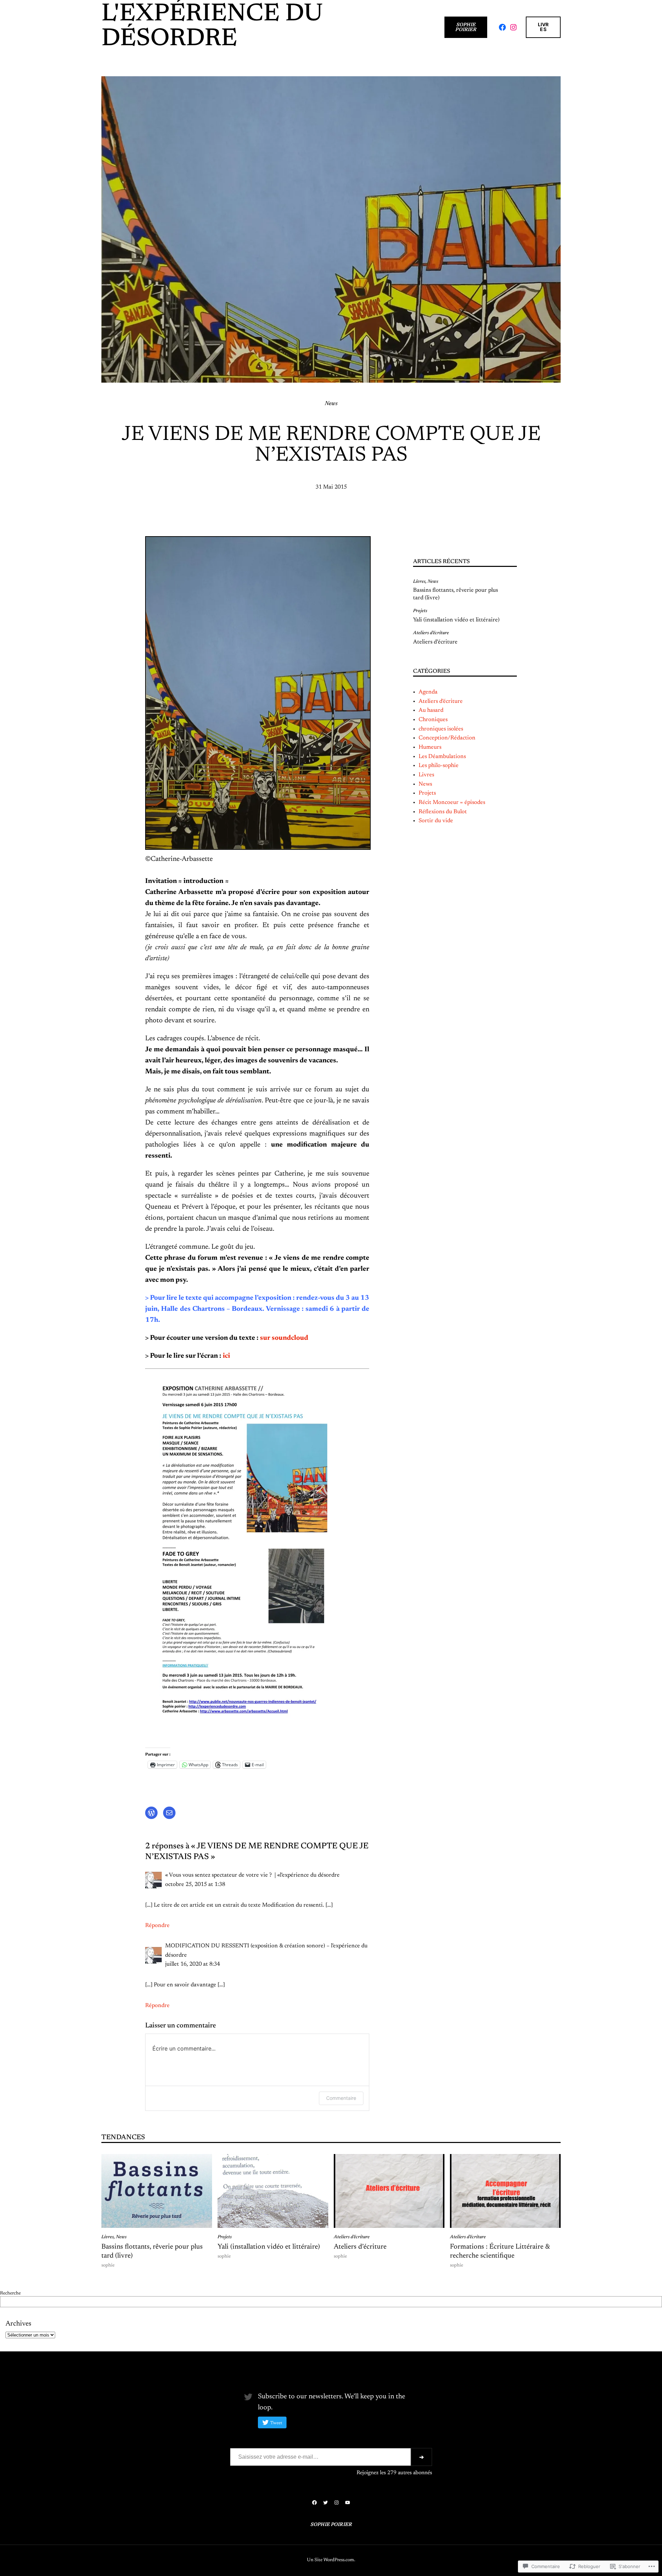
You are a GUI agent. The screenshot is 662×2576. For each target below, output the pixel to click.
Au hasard (431, 710)
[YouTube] (348, 2503)
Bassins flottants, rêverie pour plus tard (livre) (455, 594)
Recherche (10, 2293)
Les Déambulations (442, 757)
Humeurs (430, 747)
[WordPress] (151, 1813)
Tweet (276, 2423)
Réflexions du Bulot (443, 812)
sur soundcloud (284, 1338)
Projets (420, 611)
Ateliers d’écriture (431, 633)
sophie (108, 2265)
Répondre (157, 1926)
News (331, 404)
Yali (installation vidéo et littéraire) (456, 620)
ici (226, 1356)
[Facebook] (502, 27)
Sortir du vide (436, 821)
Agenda (428, 692)
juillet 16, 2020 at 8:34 (193, 1964)
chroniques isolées (441, 729)
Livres (543, 27)
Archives (18, 2324)
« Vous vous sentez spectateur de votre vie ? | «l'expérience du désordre (252, 1875)
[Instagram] (513, 27)
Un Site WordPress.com (330, 2560)
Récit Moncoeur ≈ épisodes (452, 803)
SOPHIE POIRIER (466, 27)
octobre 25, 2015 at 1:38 (195, 1885)
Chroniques (433, 720)
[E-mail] (169, 1813)
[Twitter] (325, 2503)
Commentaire (341, 2098)
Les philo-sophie (439, 766)
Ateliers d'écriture (441, 701)
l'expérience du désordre (212, 27)
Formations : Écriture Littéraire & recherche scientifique (500, 2251)
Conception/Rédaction (447, 738)
